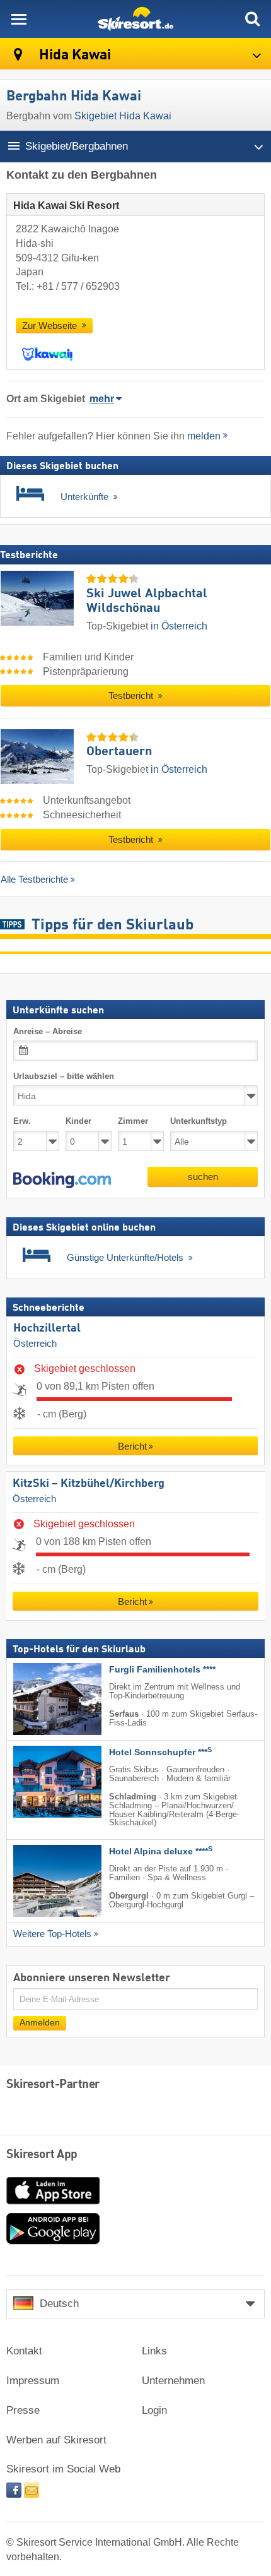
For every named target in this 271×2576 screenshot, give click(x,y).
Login (154, 2410)
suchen (203, 1177)
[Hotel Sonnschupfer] (38, 1782)
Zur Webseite (51, 326)
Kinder (78, 1122)
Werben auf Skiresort (56, 2440)
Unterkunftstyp (199, 1122)
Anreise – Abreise (48, 1031)
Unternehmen (173, 2381)
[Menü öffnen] (19, 19)
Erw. (22, 1122)
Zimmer (133, 1122)
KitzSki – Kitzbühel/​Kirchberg (89, 1484)
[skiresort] (135, 19)
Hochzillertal (47, 1329)
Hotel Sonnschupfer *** (160, 1753)
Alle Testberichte (34, 879)
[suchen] (252, 19)
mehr (102, 399)
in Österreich (179, 626)
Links (154, 2351)
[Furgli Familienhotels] (38, 1700)
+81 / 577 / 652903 (78, 286)
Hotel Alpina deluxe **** (161, 1852)
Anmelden (40, 2023)
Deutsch (59, 2304)
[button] (62, 1180)
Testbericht (132, 696)
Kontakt (24, 2351)
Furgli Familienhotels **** (162, 1670)
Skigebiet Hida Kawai (123, 116)
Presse (23, 2410)
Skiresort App (42, 2155)
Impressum (33, 2381)
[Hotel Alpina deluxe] (38, 1881)
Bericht (132, 1447)
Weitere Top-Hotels (52, 1935)
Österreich (35, 1344)
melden (204, 436)
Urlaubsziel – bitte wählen (64, 1076)
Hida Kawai (73, 55)
